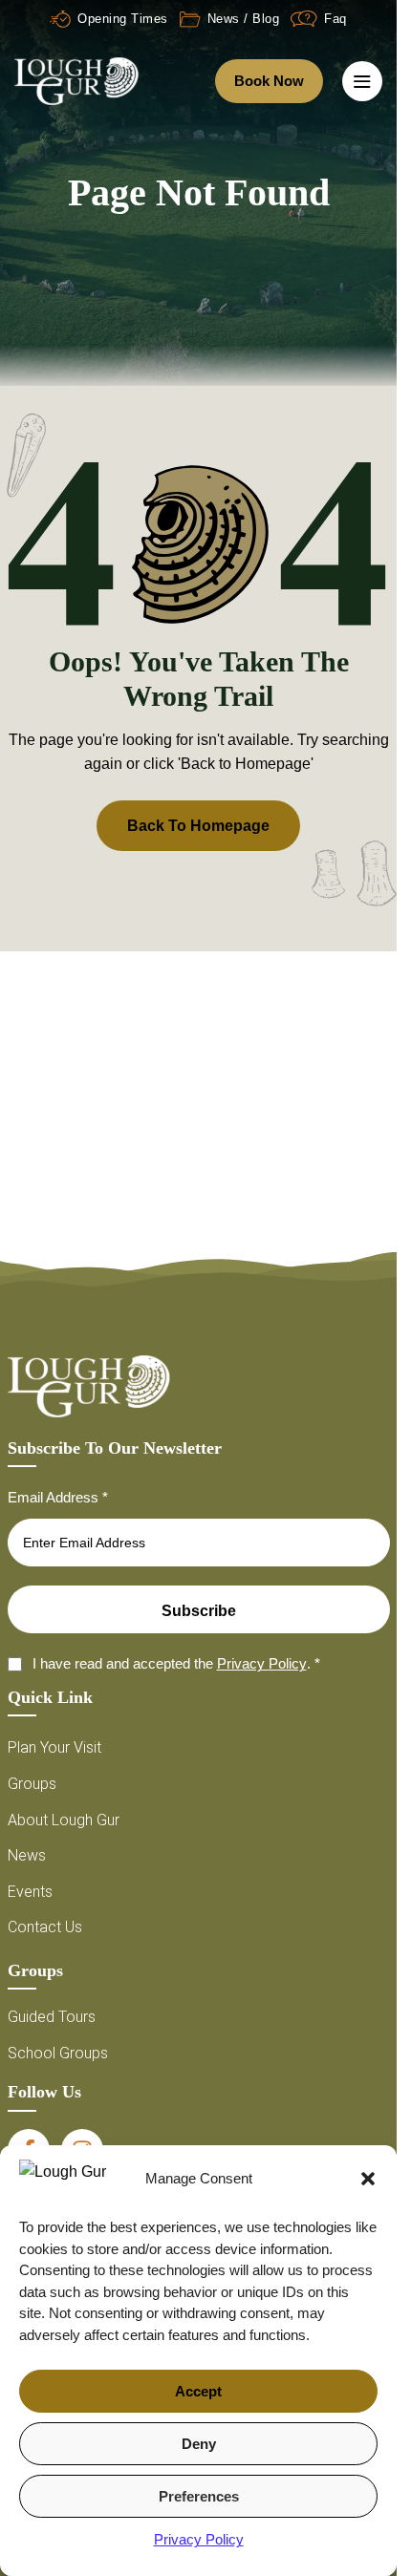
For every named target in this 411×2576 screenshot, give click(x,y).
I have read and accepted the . (176, 1663)
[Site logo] (76, 80)
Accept (198, 2391)
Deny (199, 2444)
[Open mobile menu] (362, 81)
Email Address (58, 1497)
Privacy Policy (199, 2539)
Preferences (199, 2496)
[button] (368, 2179)
